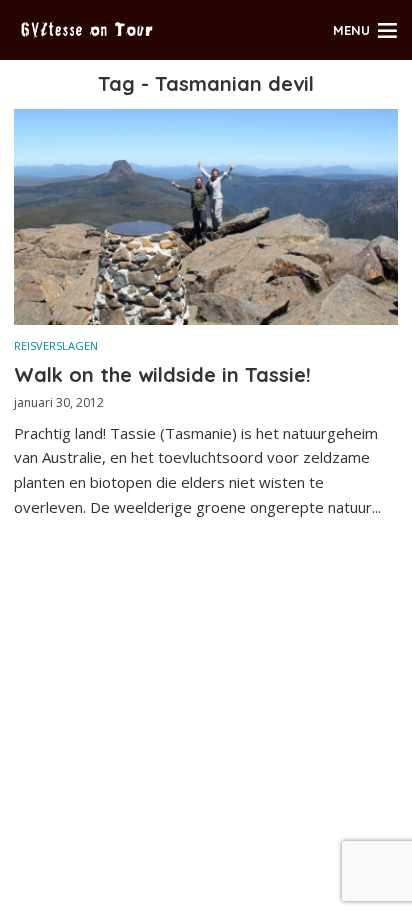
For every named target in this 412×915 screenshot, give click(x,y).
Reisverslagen (56, 345)
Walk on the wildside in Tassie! (162, 374)
